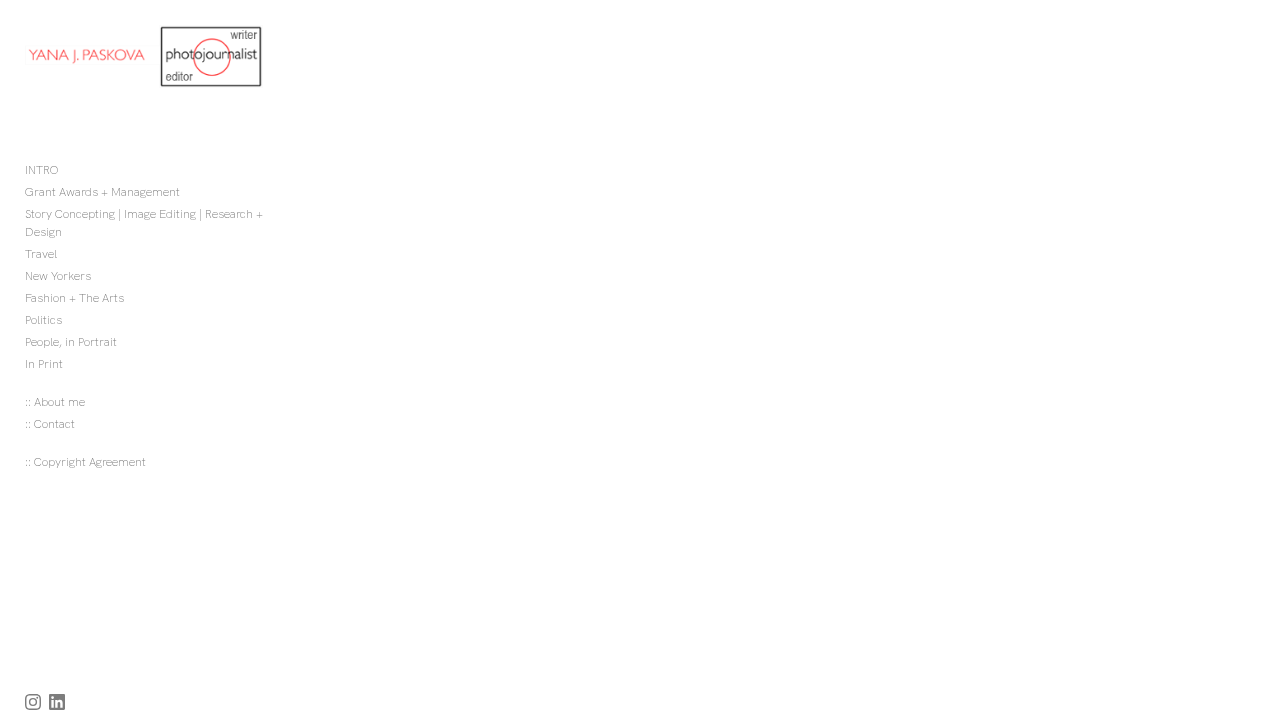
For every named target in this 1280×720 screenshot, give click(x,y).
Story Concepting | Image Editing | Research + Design (144, 223)
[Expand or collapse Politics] (75, 320)
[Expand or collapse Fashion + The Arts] (137, 298)
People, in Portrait (71, 342)
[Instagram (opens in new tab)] (33, 702)
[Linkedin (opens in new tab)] (57, 702)
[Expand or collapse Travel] (70, 254)
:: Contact (50, 424)
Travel (41, 254)
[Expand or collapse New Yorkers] (104, 276)
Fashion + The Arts (74, 298)
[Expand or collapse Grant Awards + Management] (193, 192)
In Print (44, 364)
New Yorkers (58, 276)
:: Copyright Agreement (85, 462)
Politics (43, 320)
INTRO (42, 170)
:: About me (55, 402)
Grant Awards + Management (102, 192)
